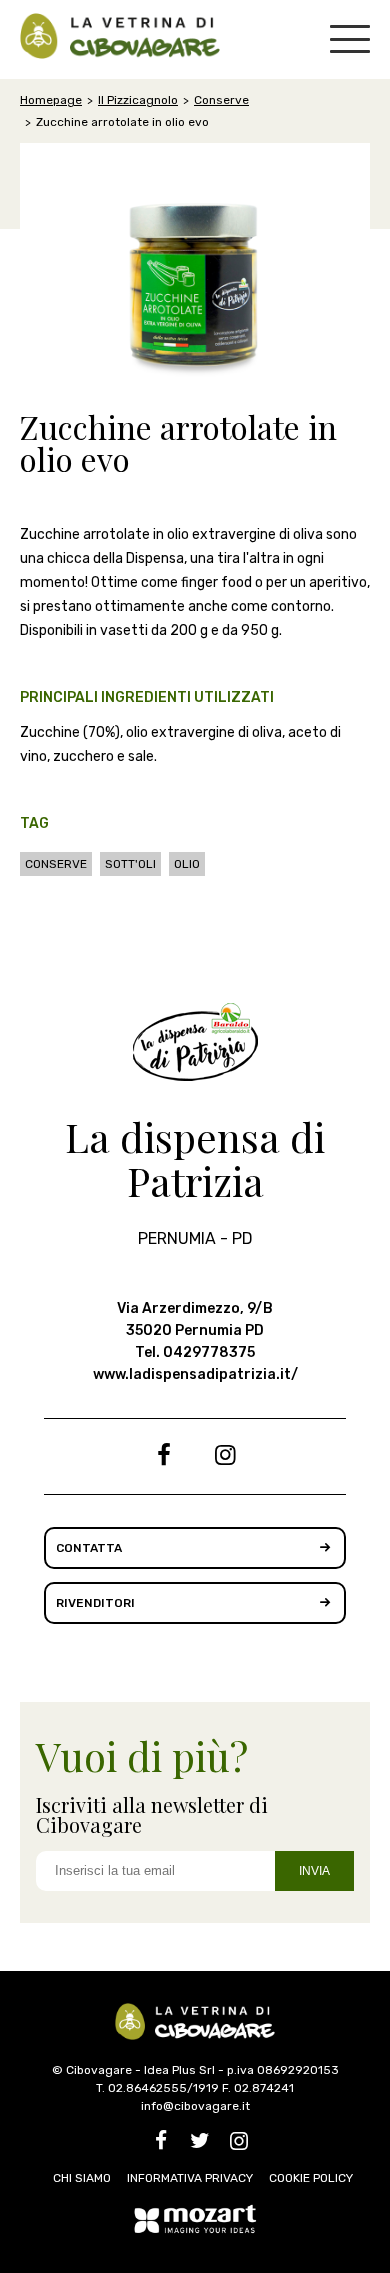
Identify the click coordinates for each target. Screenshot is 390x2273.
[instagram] (226, 1458)
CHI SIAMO (82, 2178)
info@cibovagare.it (195, 2106)
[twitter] (199, 2144)
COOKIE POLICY (311, 2178)
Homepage (51, 100)
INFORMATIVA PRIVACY (190, 2178)
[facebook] (164, 1458)
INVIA (314, 1871)
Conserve (221, 100)
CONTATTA (89, 1548)
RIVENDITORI (95, 1603)
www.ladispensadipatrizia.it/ (195, 1374)
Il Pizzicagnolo (138, 100)
